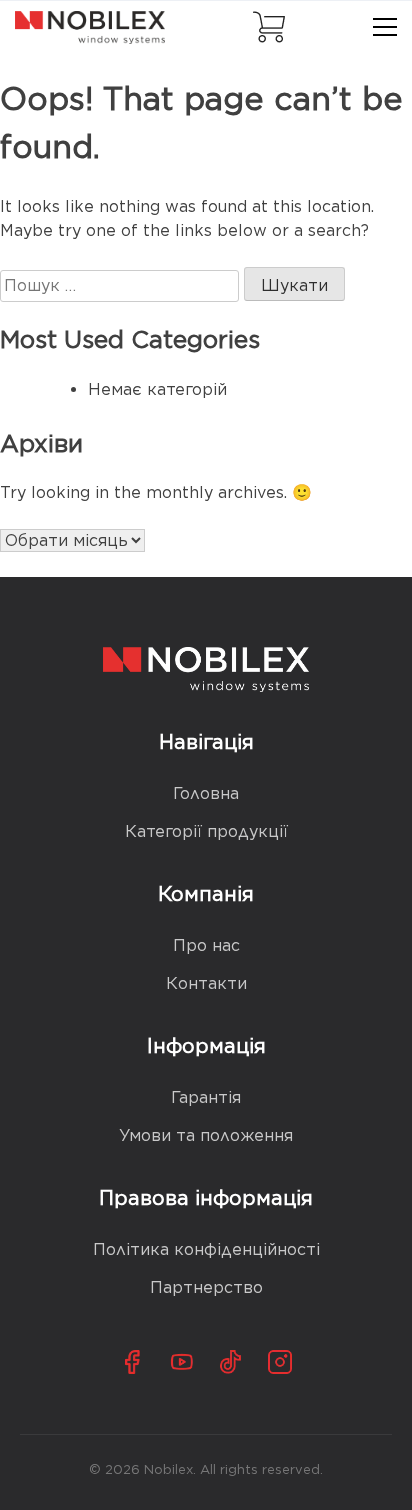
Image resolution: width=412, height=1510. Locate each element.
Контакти (206, 983)
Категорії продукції (206, 831)
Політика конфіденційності (206, 1249)
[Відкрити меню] (385, 27)
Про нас (206, 945)
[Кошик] (269, 27)
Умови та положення (206, 1135)
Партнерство (206, 1287)
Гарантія (206, 1097)
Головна (206, 793)
